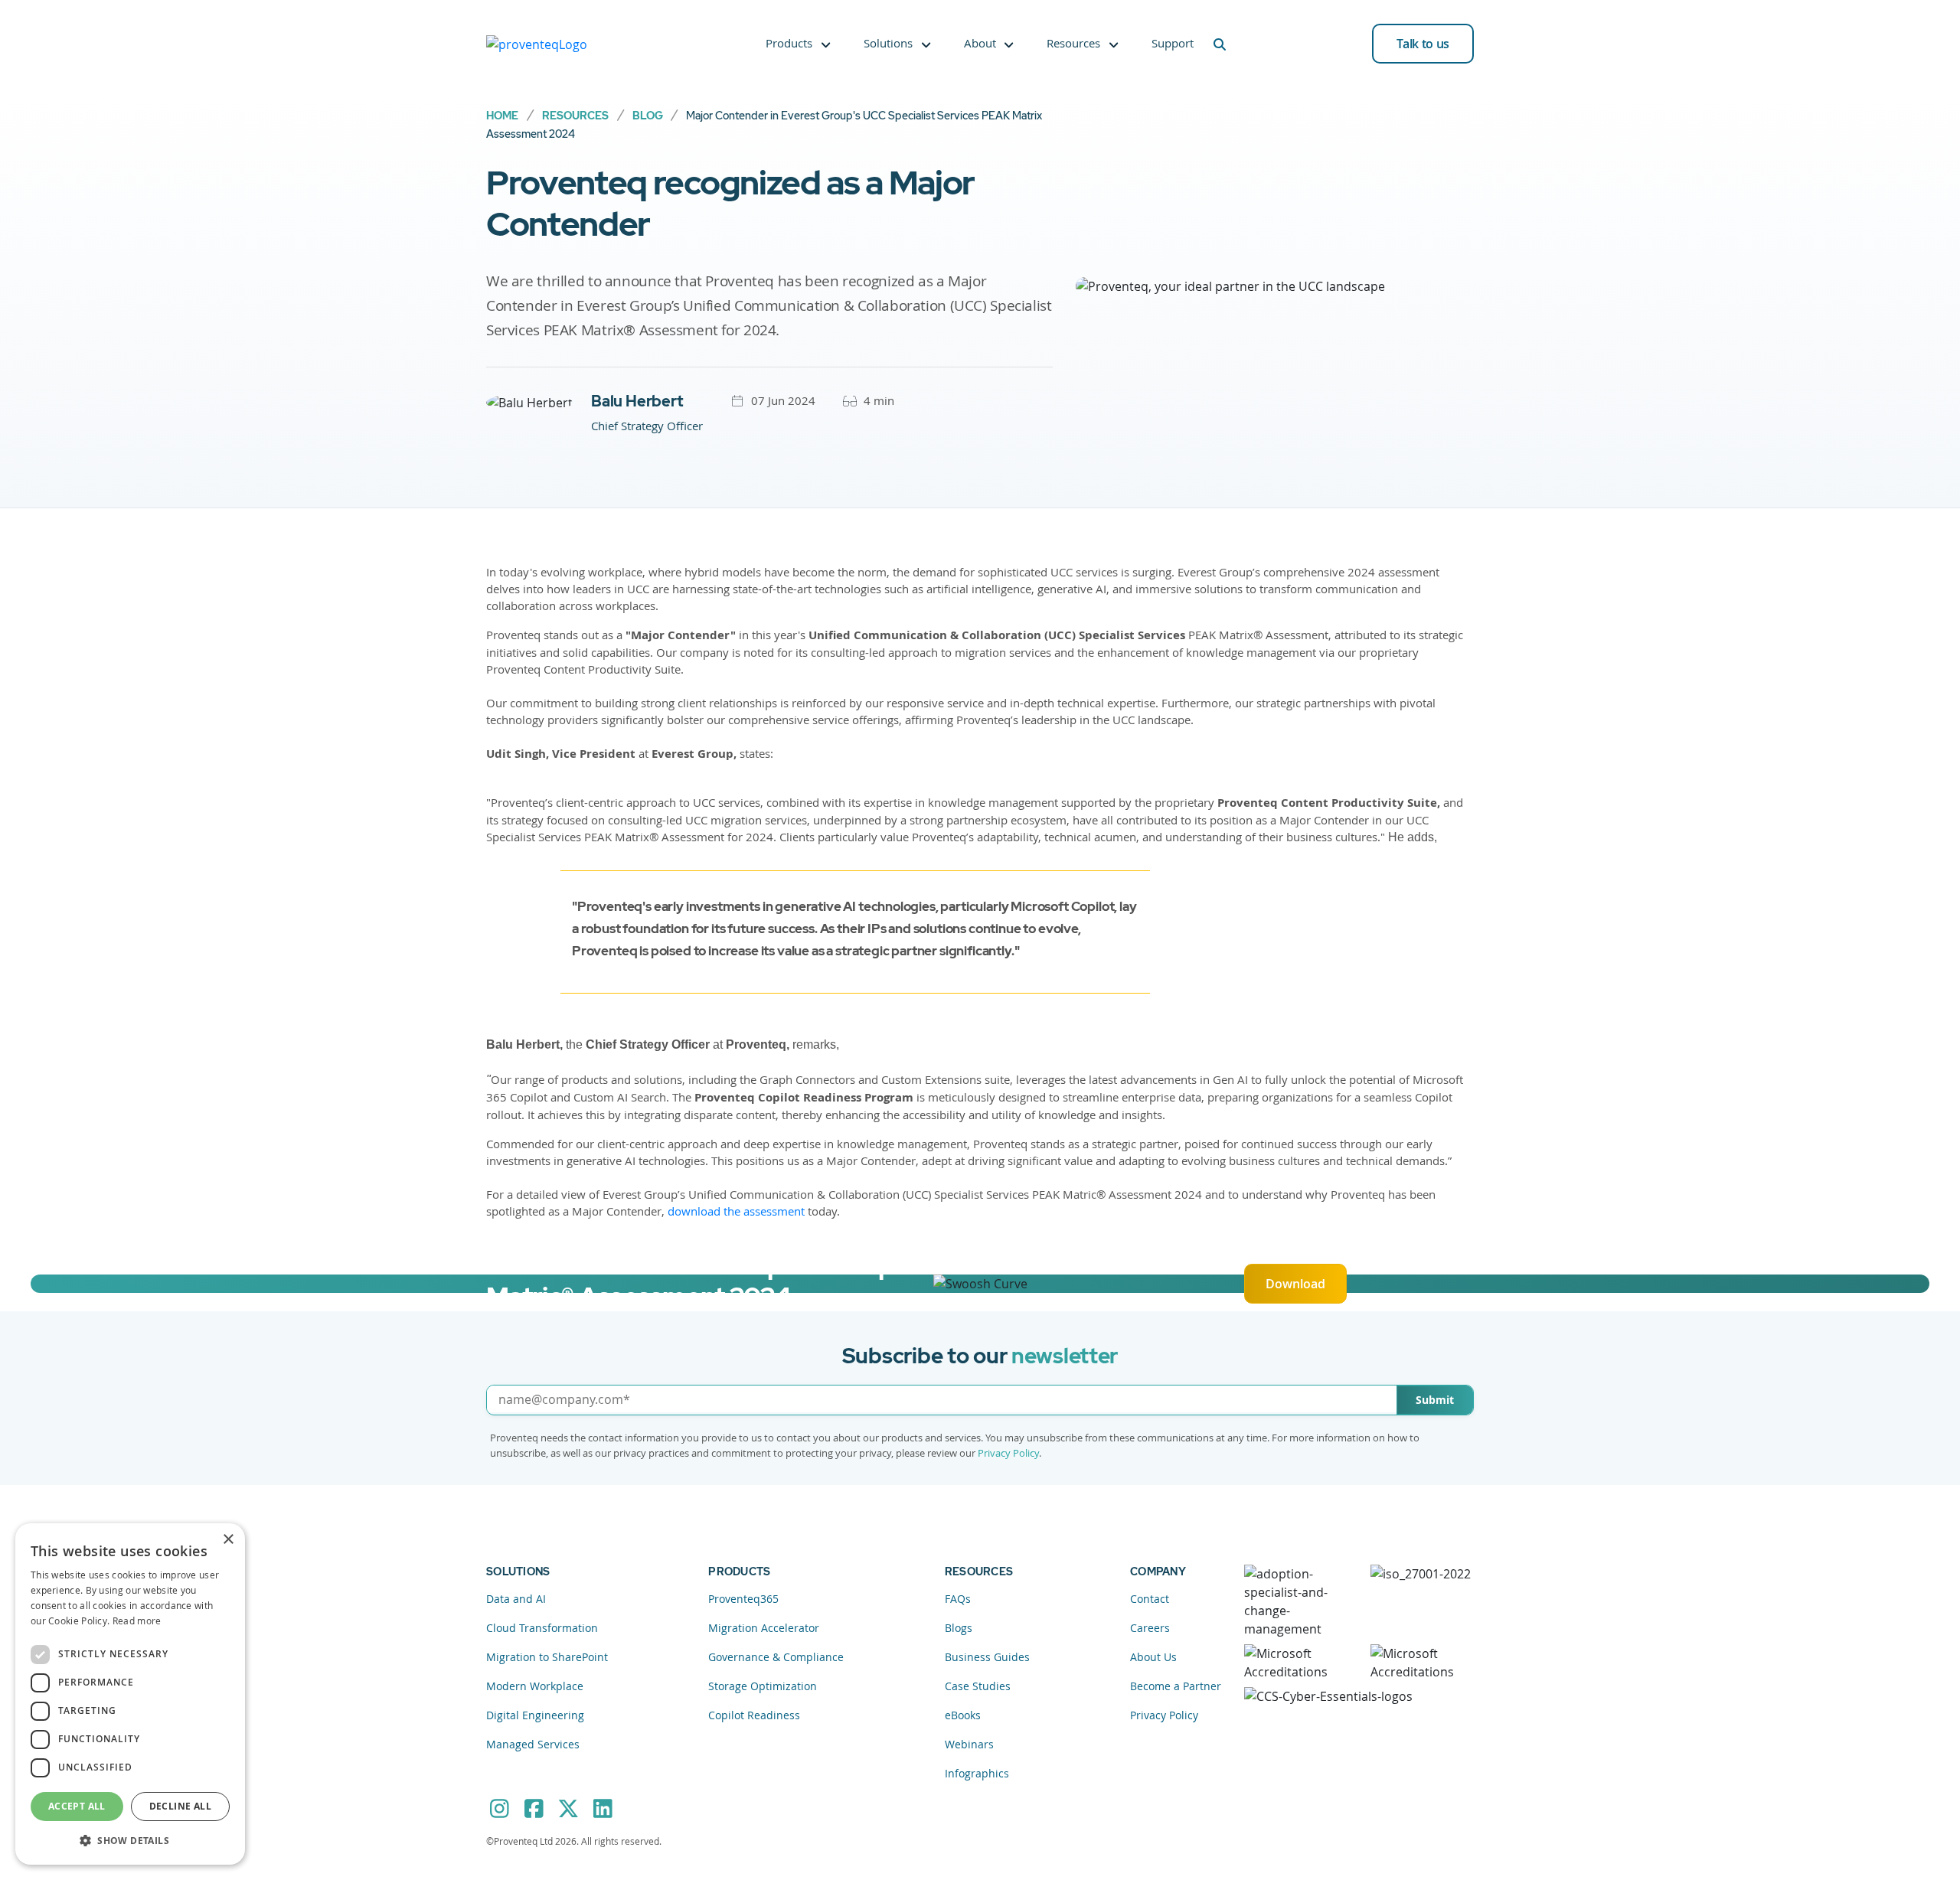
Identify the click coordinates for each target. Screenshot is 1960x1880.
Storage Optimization (763, 1686)
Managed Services (533, 1744)
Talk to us (1423, 44)
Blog (648, 116)
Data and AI (516, 1599)
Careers (1150, 1628)
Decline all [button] (180, 1806)
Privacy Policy (1008, 1453)
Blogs (959, 1628)
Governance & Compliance (776, 1657)
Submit (1435, 1400)
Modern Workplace (535, 1686)
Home (502, 116)
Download (1295, 1284)
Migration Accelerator (764, 1628)
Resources (1073, 43)
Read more (137, 1621)
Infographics (977, 1773)
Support (1173, 43)
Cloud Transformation (542, 1628)
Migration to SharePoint (547, 1657)
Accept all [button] (77, 1806)
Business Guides (987, 1657)
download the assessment (736, 1211)
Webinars (969, 1744)
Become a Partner (1176, 1686)
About (980, 43)
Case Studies (978, 1686)
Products (789, 43)
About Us (1153, 1657)
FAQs (958, 1599)
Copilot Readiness (754, 1715)
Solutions (888, 43)
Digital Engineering (535, 1715)
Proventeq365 (743, 1599)
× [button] (228, 1540)
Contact (1150, 1599)
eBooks (963, 1715)
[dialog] (130, 1694)
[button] (130, 1840)
